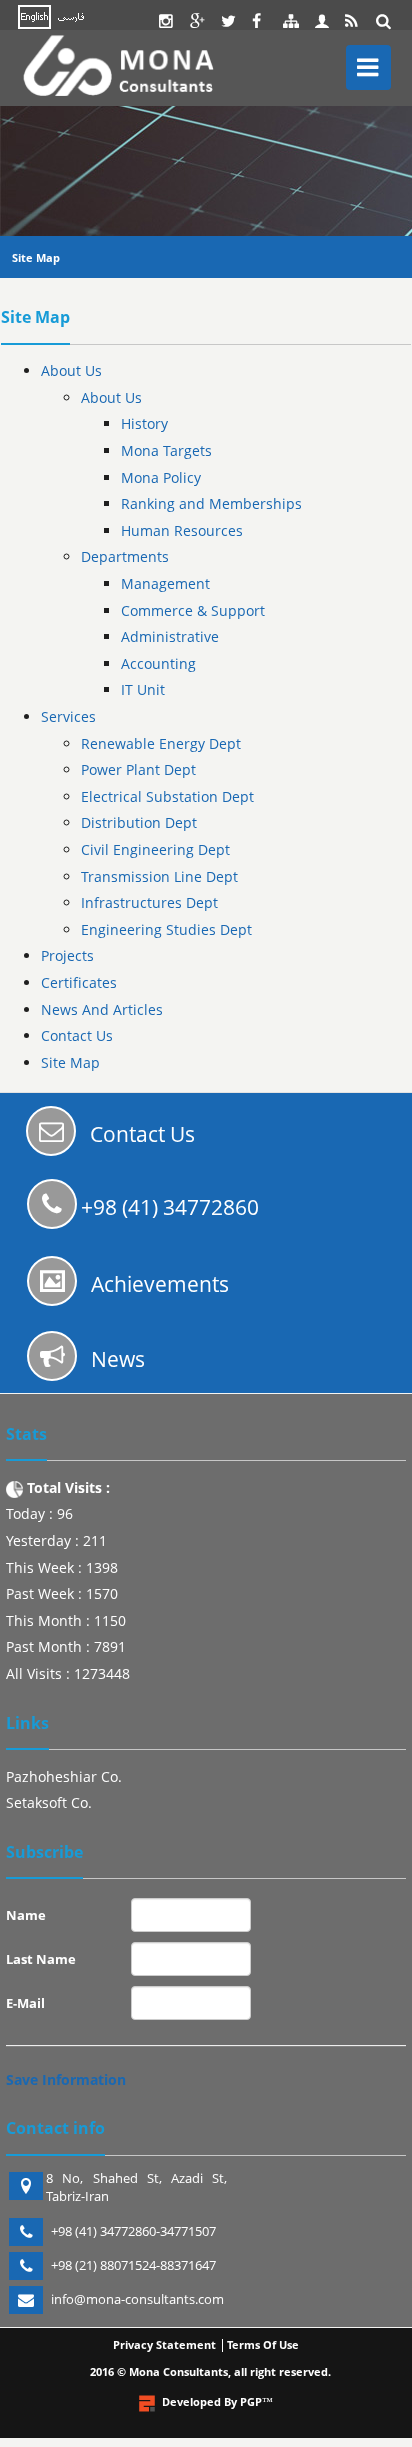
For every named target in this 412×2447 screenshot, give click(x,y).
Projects (67, 955)
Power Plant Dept (138, 769)
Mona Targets (166, 450)
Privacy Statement (164, 2344)
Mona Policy (161, 477)
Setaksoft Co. (49, 1802)
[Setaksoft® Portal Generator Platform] (147, 2403)
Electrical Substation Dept (167, 796)
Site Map (36, 257)
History (144, 423)
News (118, 1359)
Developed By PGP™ (217, 2401)
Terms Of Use (263, 2344)
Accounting (158, 663)
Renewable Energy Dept (161, 743)
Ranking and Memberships (211, 503)
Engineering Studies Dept (166, 929)
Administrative (170, 636)
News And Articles (102, 1009)
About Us (71, 370)
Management (165, 583)
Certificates (79, 982)
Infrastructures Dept (149, 902)
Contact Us (77, 1035)
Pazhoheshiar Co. (64, 1776)
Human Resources (182, 530)
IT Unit (143, 689)
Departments (125, 556)
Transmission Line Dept (159, 876)
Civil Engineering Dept (155, 849)
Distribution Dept (139, 822)
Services (68, 716)
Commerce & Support (193, 610)
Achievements (160, 1284)
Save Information (66, 2079)
